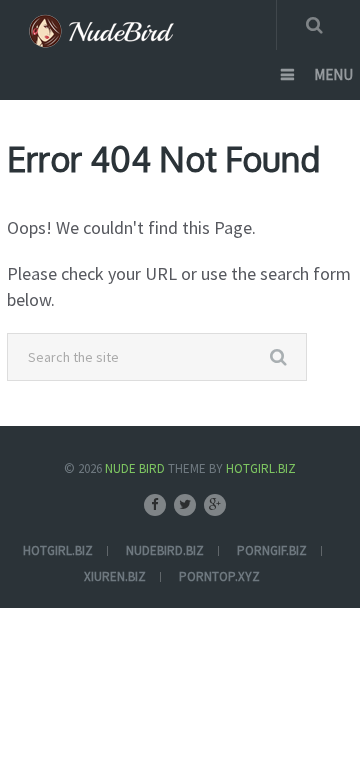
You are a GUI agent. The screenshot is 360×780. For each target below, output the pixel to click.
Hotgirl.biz (261, 468)
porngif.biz (272, 550)
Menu (333, 74)
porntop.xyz (219, 576)
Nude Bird (135, 468)
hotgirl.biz (58, 550)
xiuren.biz (115, 576)
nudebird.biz (165, 550)
